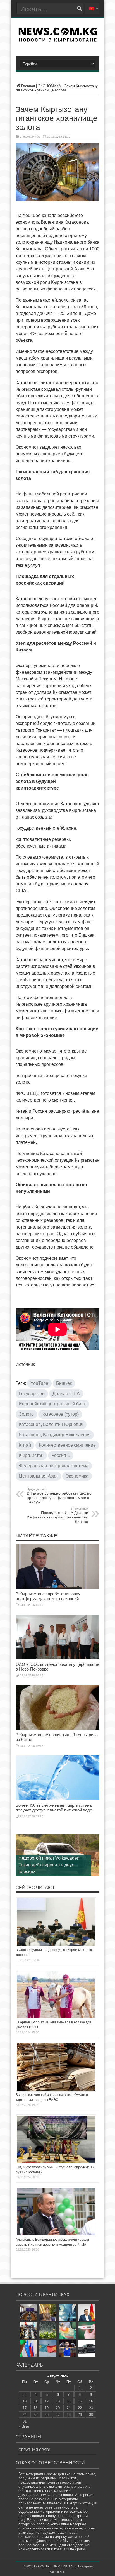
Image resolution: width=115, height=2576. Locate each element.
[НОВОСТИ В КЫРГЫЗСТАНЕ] (58, 40)
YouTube (39, 1383)
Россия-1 (61, 1455)
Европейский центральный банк (52, 1404)
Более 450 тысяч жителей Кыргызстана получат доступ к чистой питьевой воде (54, 1808)
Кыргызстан (31, 1455)
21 (69, 2408)
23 (91, 2408)
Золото (26, 1414)
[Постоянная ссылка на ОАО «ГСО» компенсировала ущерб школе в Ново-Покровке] (57, 1658)
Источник (25, 1364)
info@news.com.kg (45, 2541)
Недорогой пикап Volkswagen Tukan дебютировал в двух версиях (49, 1865)
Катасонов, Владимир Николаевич (55, 1435)
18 (35, 2408)
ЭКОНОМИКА (50, 86)
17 (25, 2408)
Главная (28, 86)
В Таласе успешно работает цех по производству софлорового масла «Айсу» (59, 1496)
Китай (25, 1445)
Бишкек (64, 1383)
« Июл (24, 2427)
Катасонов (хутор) (60, 1414)
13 (58, 2401)
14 (69, 2401)
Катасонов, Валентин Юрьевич (51, 1424)
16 (91, 2401)
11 (36, 2401)
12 (47, 2401)
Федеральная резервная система (54, 1466)
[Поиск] (79, 8)
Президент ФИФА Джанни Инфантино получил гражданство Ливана (57, 1515)
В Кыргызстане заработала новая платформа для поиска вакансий (48, 1596)
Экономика (77, 1476)
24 (25, 2415)
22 (80, 2408)
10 (25, 2401)
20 (58, 2408)
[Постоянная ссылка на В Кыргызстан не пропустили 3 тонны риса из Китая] (57, 1728)
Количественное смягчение (67, 1445)
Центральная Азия (38, 1476)
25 (35, 2415)
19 (47, 2408)
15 (80, 2401)
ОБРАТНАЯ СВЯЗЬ (35, 2450)
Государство (32, 1394)
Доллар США (66, 1394)
